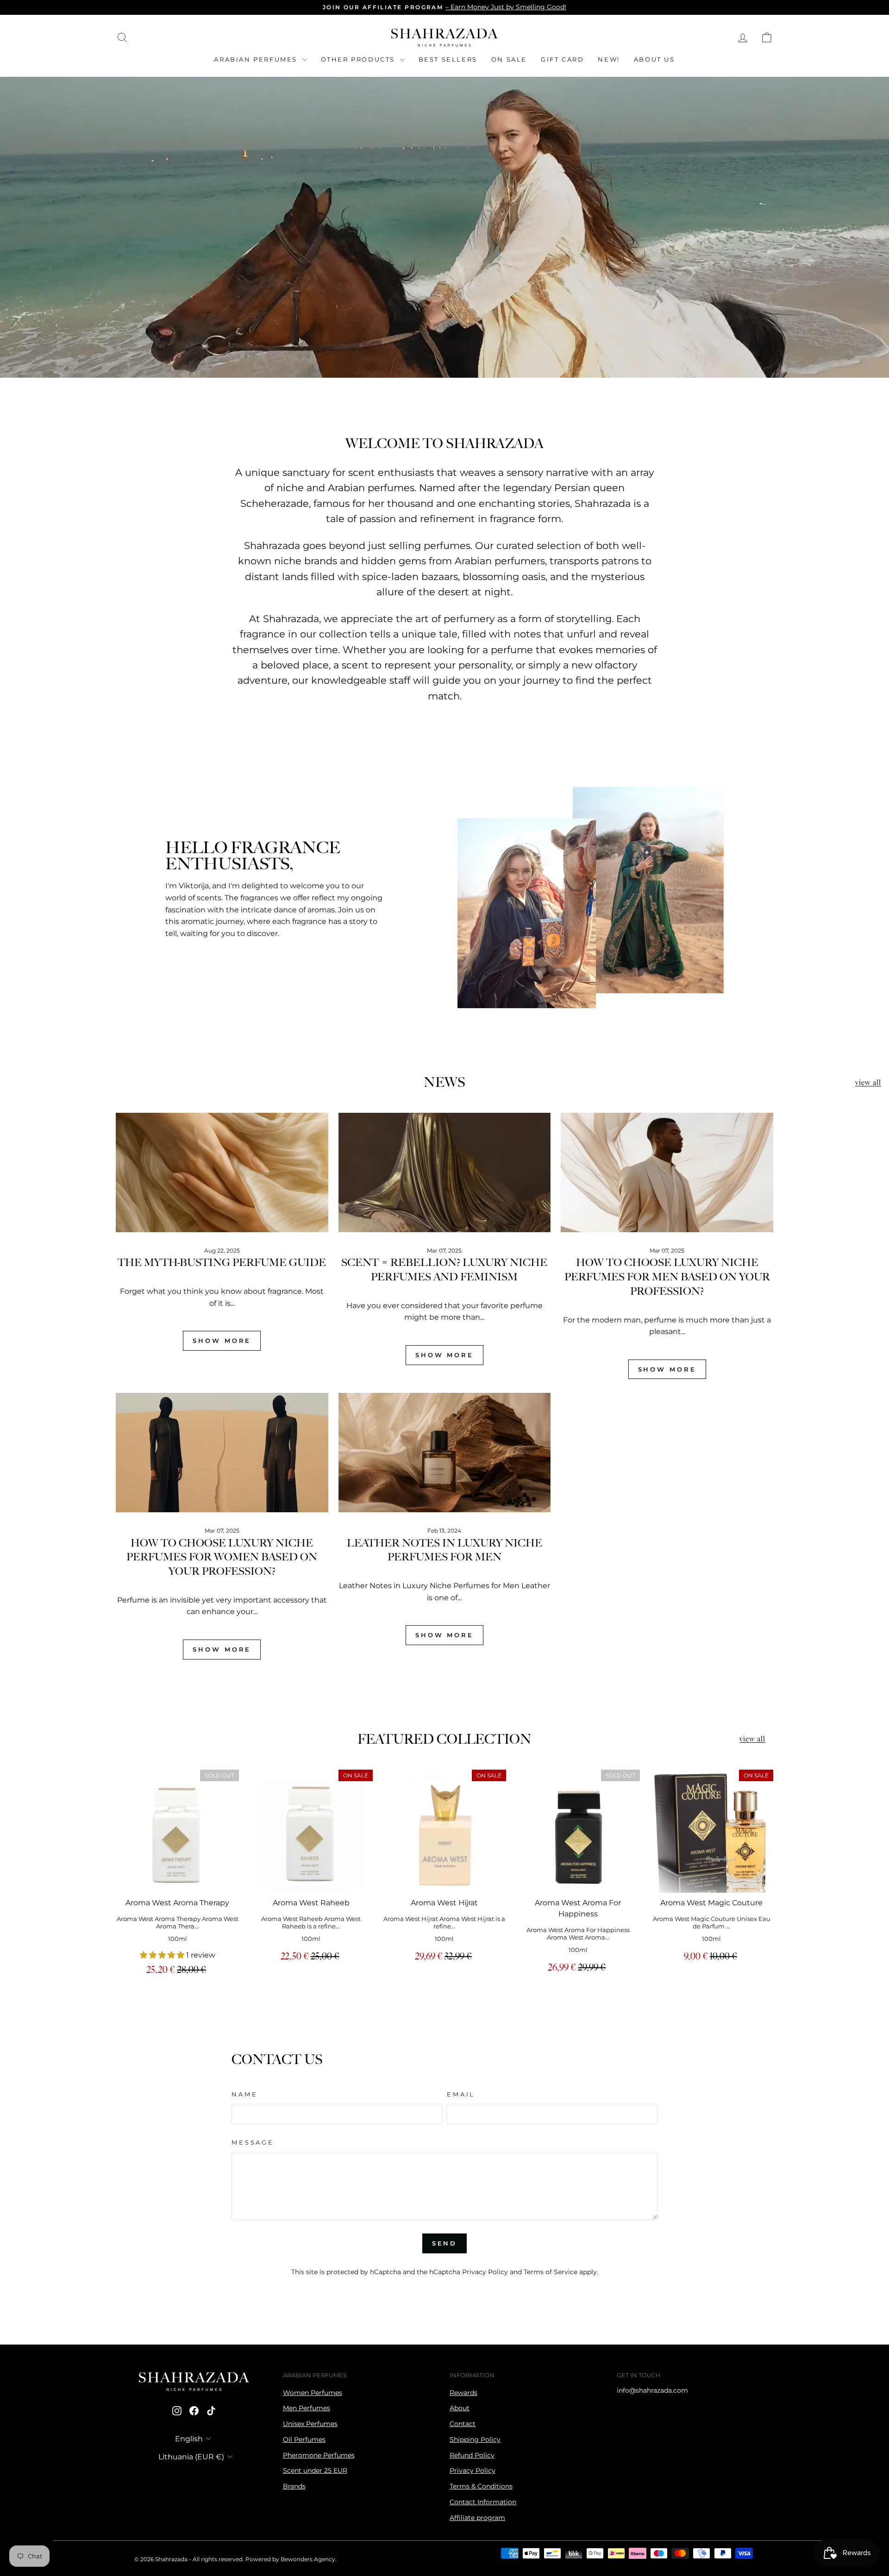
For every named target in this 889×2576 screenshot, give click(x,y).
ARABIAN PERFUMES (257, 59)
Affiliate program (477, 2518)
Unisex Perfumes (310, 2424)
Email (461, 2094)
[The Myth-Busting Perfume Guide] (222, 1173)
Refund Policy (472, 2455)
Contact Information (483, 2502)
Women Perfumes (313, 2393)
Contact (463, 2424)
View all (868, 1083)
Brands (294, 2486)
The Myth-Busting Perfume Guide (222, 1263)
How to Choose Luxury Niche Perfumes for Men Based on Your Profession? (667, 1277)
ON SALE (509, 59)
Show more (222, 1341)
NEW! (609, 59)
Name (244, 2094)
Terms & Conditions (481, 2486)
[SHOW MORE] (222, 1333)
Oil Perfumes (304, 2439)
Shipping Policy (475, 2439)
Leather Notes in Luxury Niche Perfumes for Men (444, 1551)
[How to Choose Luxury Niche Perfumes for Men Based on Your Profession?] (667, 1173)
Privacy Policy (485, 2272)
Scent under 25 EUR (315, 2470)
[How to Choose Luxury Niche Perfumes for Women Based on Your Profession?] (222, 1453)
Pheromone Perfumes (319, 2455)
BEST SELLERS (448, 59)
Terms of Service (551, 2272)
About (460, 2408)
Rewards (463, 2393)
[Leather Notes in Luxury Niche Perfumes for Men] (445, 1453)
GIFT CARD (562, 59)
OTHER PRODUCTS (359, 59)
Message (253, 2143)
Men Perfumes (307, 2408)
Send (445, 2243)
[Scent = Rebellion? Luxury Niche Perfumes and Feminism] (445, 1173)
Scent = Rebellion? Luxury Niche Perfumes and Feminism (444, 1270)
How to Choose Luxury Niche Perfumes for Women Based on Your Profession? (222, 1558)
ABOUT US (654, 59)
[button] (163, 1955)
